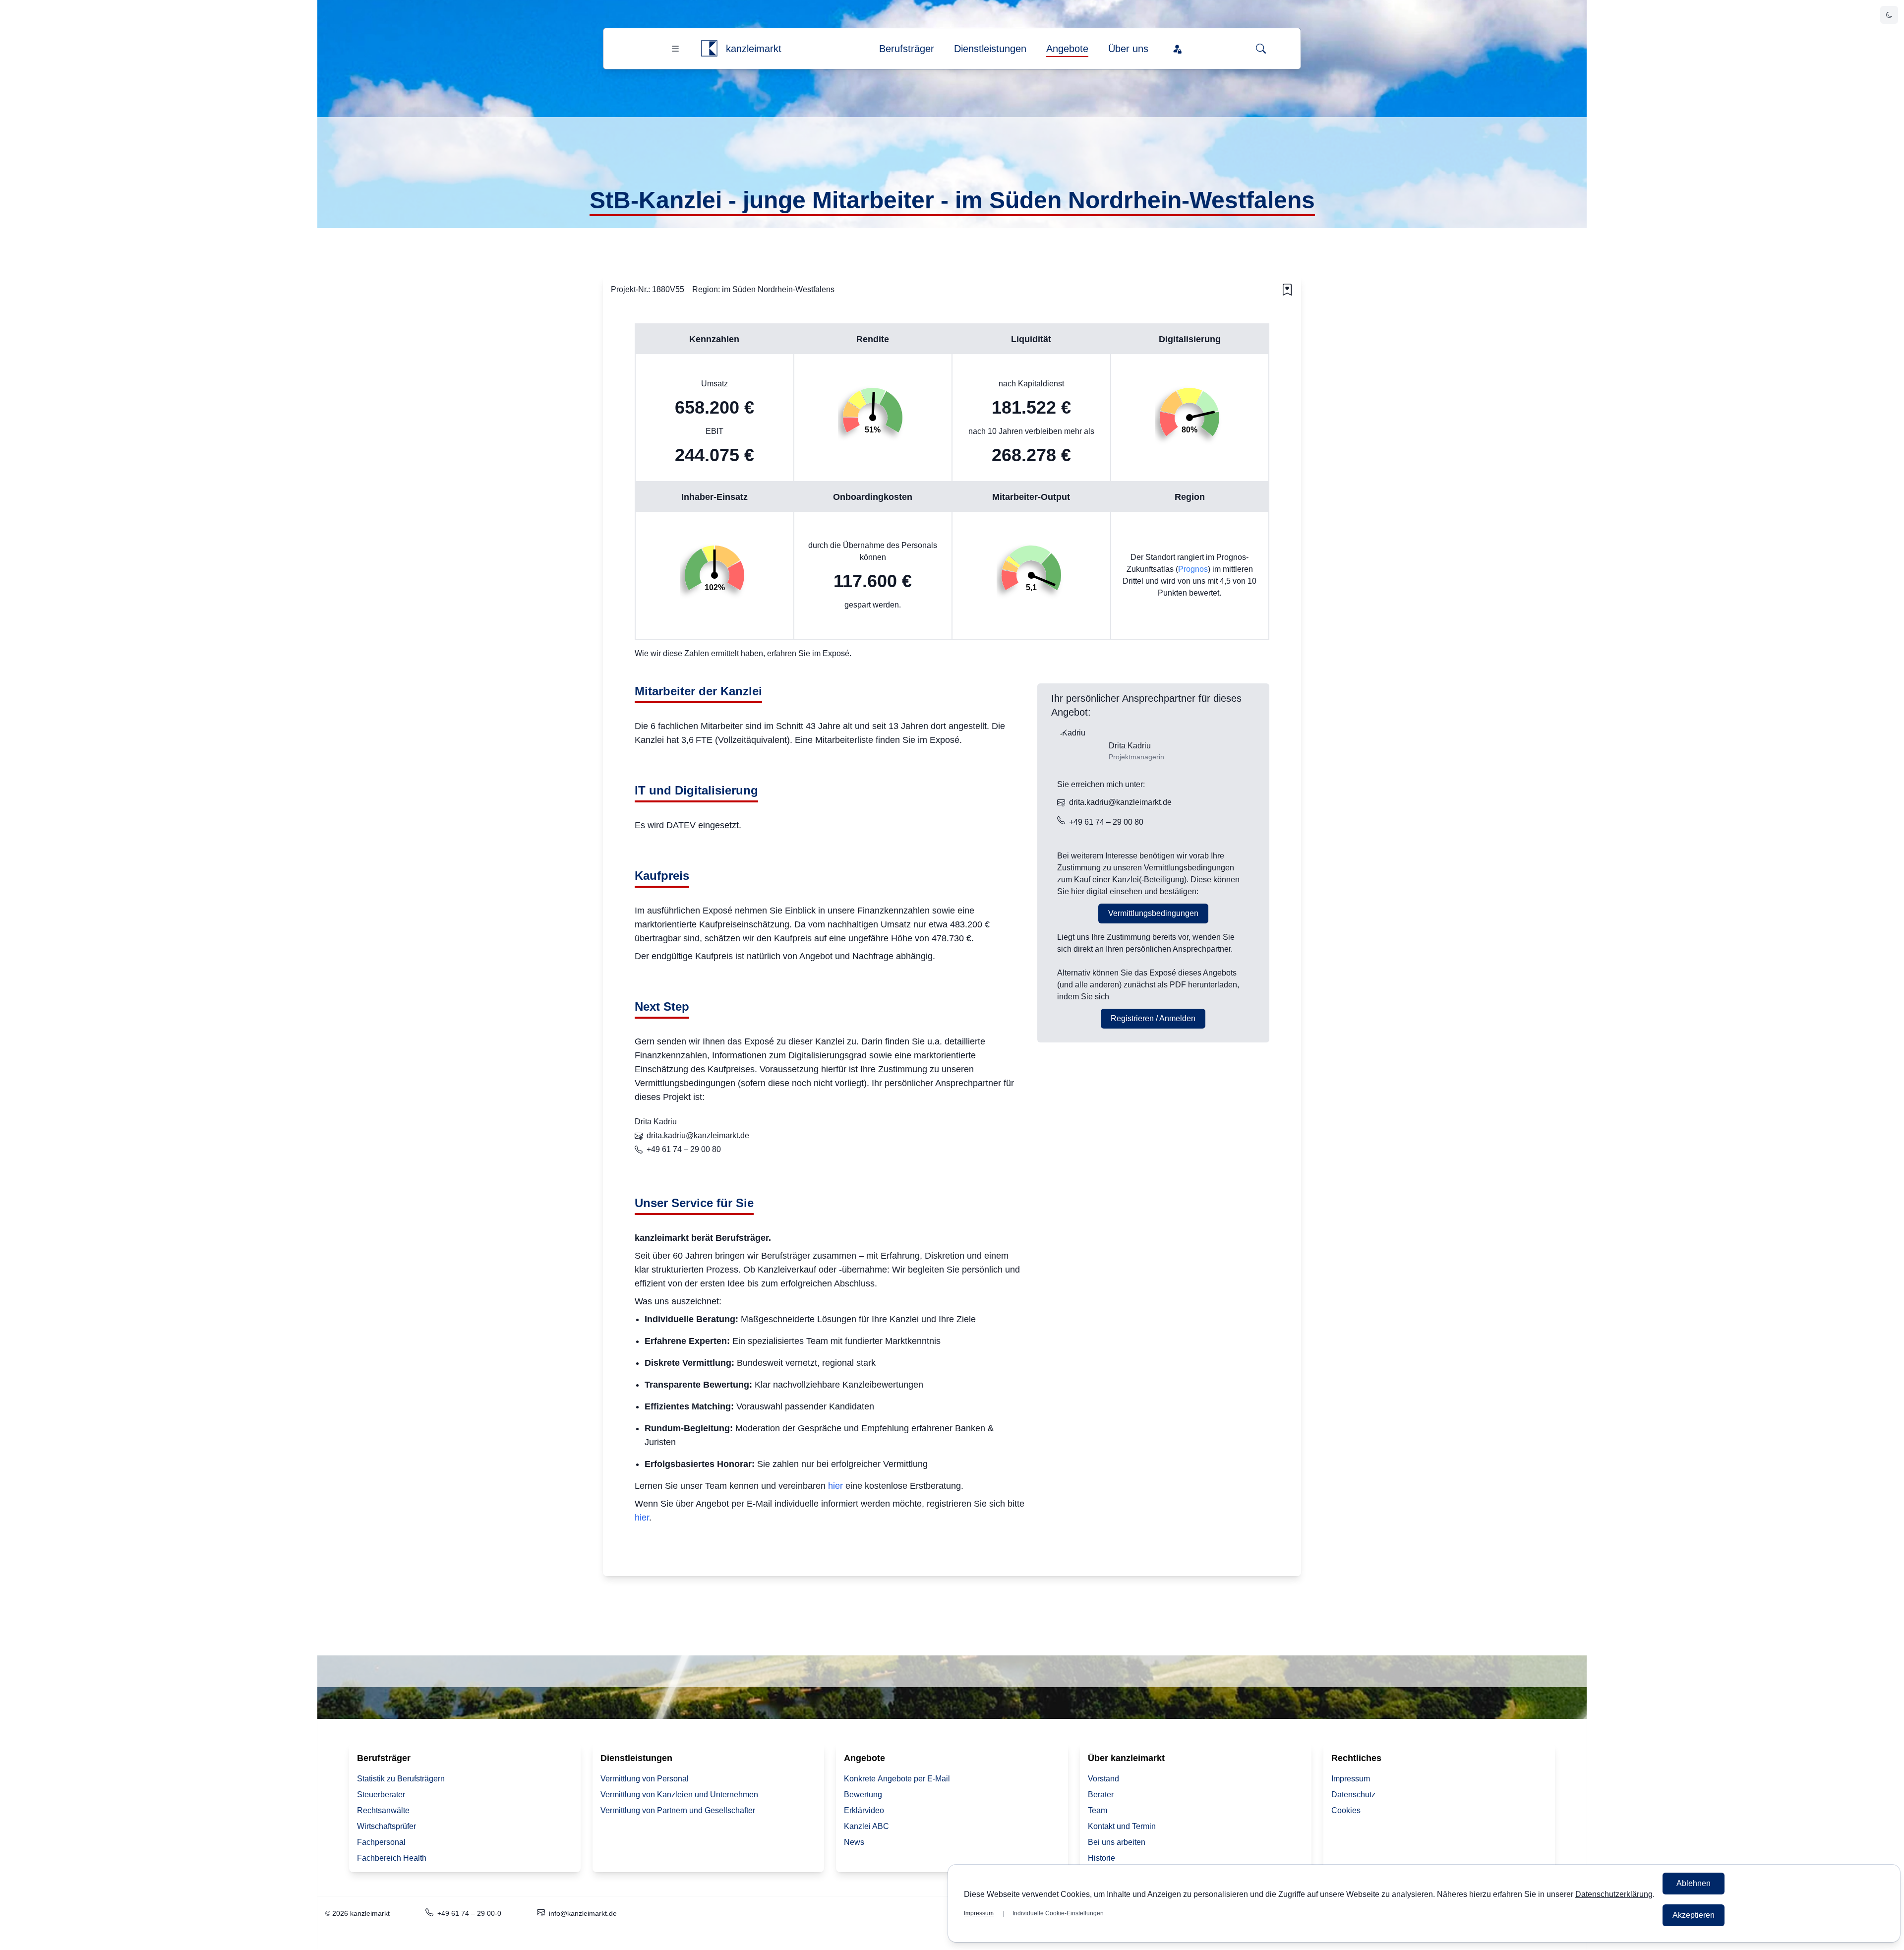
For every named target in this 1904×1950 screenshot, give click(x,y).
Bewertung (863, 1795)
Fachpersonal (381, 1842)
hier (835, 1486)
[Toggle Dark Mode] (1889, 15)
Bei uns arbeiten (1117, 1842)
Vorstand (1103, 1779)
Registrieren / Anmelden (1153, 1018)
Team (1098, 1810)
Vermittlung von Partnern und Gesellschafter (678, 1810)
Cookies (1346, 1810)
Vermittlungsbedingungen (1153, 913)
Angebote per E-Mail (897, 1779)
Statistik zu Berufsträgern (401, 1779)
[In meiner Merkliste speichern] (1287, 290)
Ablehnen (1694, 1883)
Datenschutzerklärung (1614, 1894)
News (854, 1842)
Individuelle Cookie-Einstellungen (1058, 1913)
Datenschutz (1353, 1795)
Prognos (1193, 569)
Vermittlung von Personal (645, 1779)
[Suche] (1261, 49)
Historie (1101, 1858)
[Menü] (675, 49)
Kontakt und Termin (1122, 1826)
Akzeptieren (1694, 1915)
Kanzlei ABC (866, 1826)
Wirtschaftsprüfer (387, 1826)
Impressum (1351, 1779)
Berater (1101, 1795)
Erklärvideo (864, 1810)
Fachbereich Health (392, 1858)
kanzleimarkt (754, 49)
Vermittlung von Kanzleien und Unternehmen (679, 1795)
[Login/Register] (1177, 49)
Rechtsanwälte (383, 1810)
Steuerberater (381, 1795)
